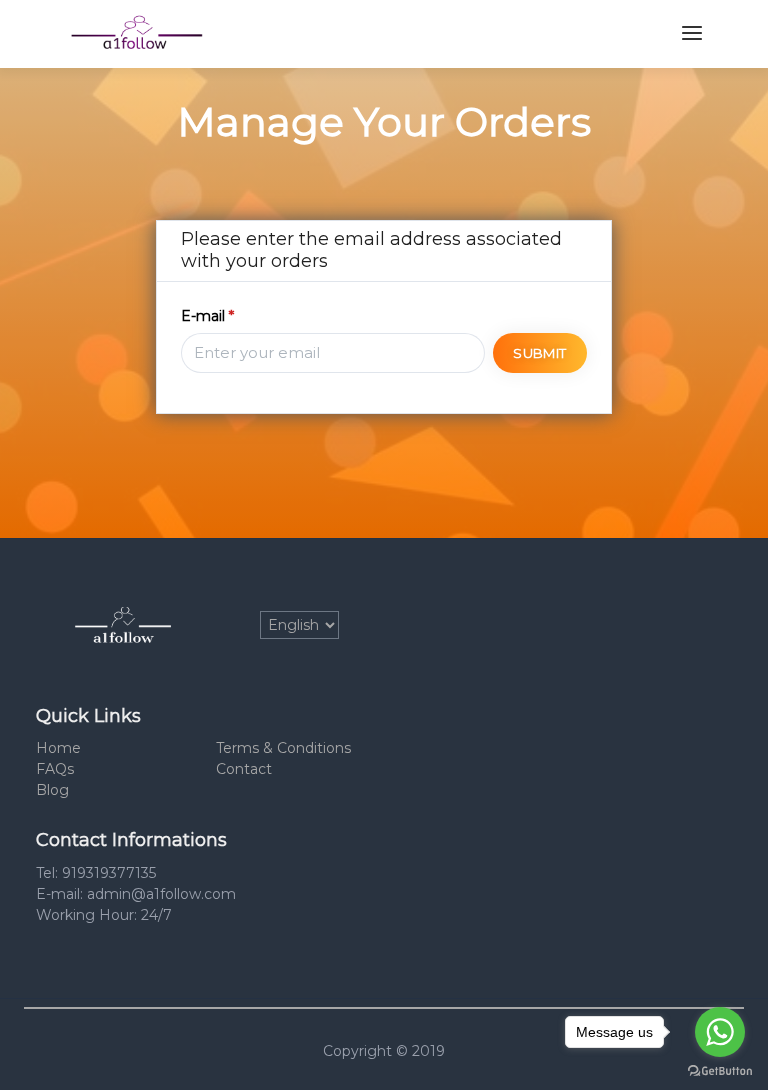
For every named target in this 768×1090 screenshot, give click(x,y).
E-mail (207, 316)
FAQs (55, 769)
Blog (52, 790)
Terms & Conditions (283, 748)
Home (58, 748)
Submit (539, 353)
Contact (244, 769)
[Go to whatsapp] (720, 1032)
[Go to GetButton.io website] (720, 1070)
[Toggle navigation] (692, 34)
